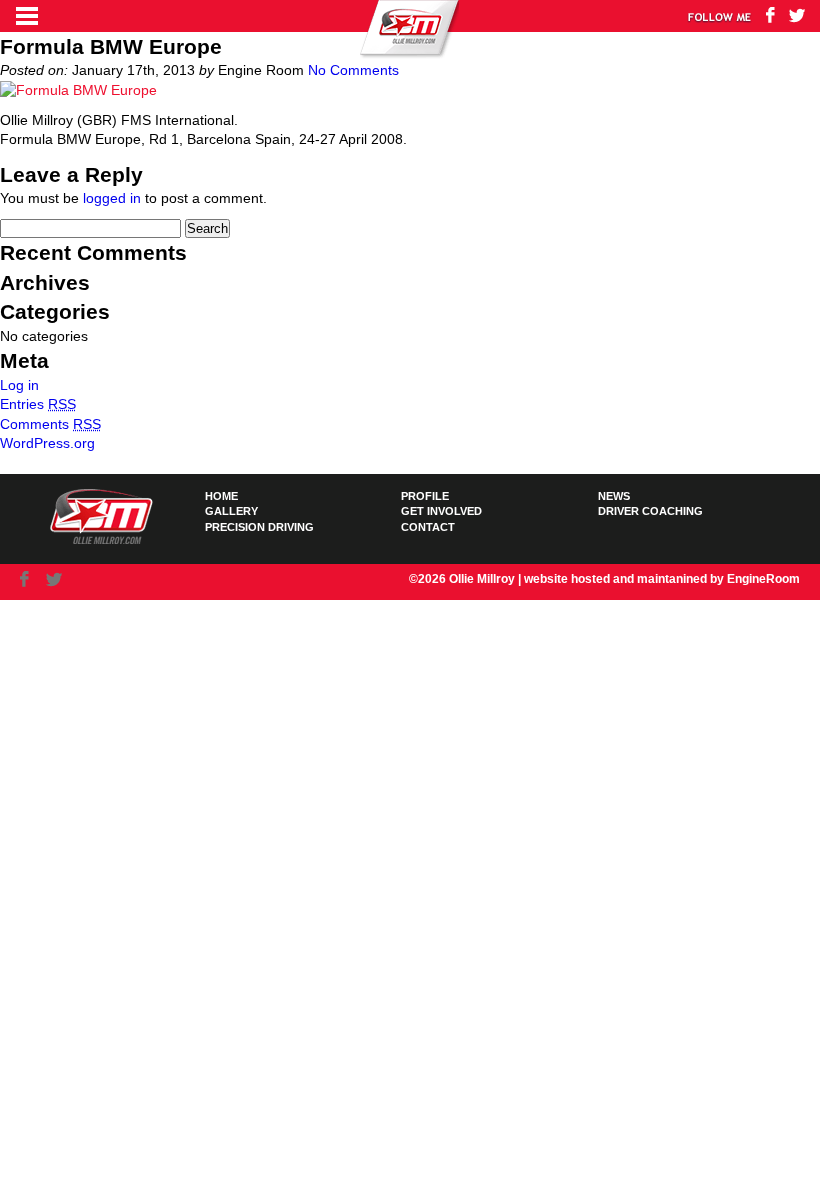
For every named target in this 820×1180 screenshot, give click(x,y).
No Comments (353, 70)
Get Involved (441, 511)
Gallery (231, 511)
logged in (112, 198)
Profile (425, 496)
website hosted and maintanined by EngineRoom (662, 579)
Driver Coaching (650, 511)
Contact (428, 527)
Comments (50, 424)
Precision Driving (259, 527)
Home (221, 496)
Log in (19, 385)
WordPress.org (47, 443)
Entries (38, 404)
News (614, 496)
